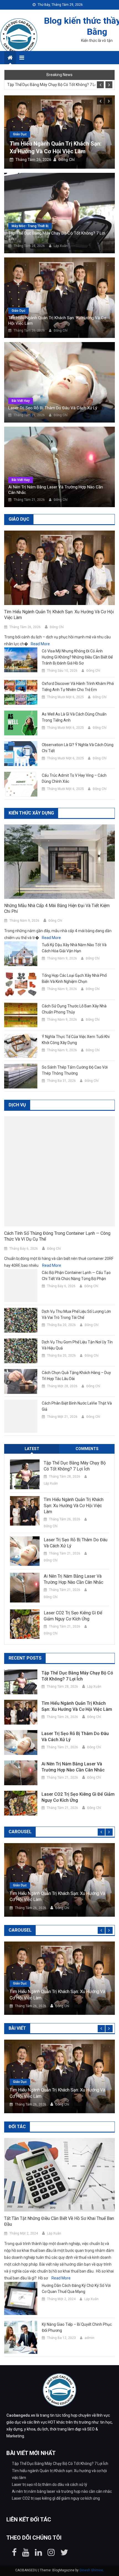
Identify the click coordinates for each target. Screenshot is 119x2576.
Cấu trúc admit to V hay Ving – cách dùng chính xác (74, 778)
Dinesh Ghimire (91, 2570)
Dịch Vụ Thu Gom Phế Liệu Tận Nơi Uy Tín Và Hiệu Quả (77, 1345)
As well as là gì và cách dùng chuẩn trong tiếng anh (74, 717)
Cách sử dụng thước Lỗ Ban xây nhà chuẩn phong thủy (74, 1009)
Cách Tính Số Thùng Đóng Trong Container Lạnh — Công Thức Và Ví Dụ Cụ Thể (57, 1236)
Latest (32, 1449)
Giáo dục (20, 134)
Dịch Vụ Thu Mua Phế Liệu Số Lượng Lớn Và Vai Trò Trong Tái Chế (76, 1314)
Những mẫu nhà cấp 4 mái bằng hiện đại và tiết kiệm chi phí (57, 908)
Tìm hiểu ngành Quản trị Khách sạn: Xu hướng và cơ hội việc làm (57, 321)
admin (90, 2338)
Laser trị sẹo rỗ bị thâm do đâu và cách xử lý (53, 408)
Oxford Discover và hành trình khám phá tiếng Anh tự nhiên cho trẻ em (78, 687)
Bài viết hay (21, 401)
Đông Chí (67, 160)
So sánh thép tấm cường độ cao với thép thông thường (75, 1070)
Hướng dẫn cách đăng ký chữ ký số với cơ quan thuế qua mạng (76, 2289)
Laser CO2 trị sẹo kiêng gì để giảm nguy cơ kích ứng (73, 1616)
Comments (87, 1449)
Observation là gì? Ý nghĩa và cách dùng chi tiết (78, 748)
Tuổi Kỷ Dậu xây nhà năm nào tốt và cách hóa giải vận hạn (74, 948)
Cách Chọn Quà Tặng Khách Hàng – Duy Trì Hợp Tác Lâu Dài (76, 1376)
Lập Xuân (61, 246)
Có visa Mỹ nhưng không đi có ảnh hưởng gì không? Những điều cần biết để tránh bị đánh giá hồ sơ (77, 657)
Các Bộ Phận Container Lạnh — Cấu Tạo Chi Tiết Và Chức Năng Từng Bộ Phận (76, 1276)
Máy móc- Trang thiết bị (30, 226)
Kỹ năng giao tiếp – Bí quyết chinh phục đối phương (77, 2327)
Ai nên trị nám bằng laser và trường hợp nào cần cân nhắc (56, 490)
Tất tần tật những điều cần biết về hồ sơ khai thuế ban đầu (59, 2221)
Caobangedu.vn (21, 2415)
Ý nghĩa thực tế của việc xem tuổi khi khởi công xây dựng (76, 1040)
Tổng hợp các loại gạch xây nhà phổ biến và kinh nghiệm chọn (74, 978)
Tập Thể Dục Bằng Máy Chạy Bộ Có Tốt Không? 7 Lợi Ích (51, 85)
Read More (40, 644)
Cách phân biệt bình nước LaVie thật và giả (77, 1406)
